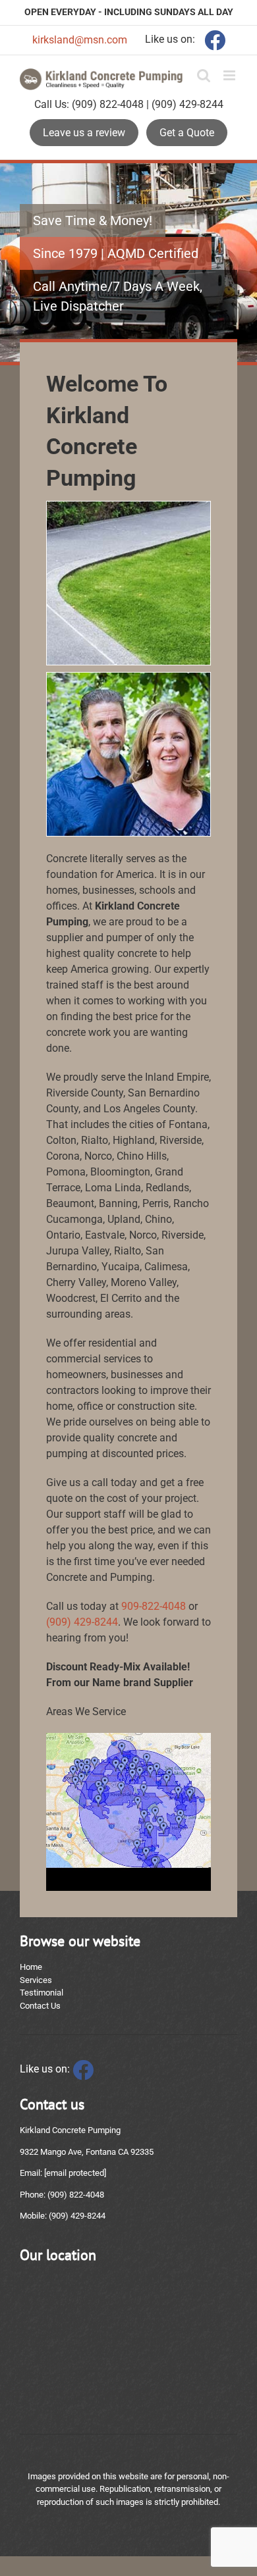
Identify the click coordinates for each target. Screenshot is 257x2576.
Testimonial (42, 1993)
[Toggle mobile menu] (230, 75)
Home (31, 1967)
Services (36, 1980)
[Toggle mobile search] (204, 75)
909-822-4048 (154, 1606)
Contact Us (40, 2006)
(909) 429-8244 (82, 1622)
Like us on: (46, 2069)
